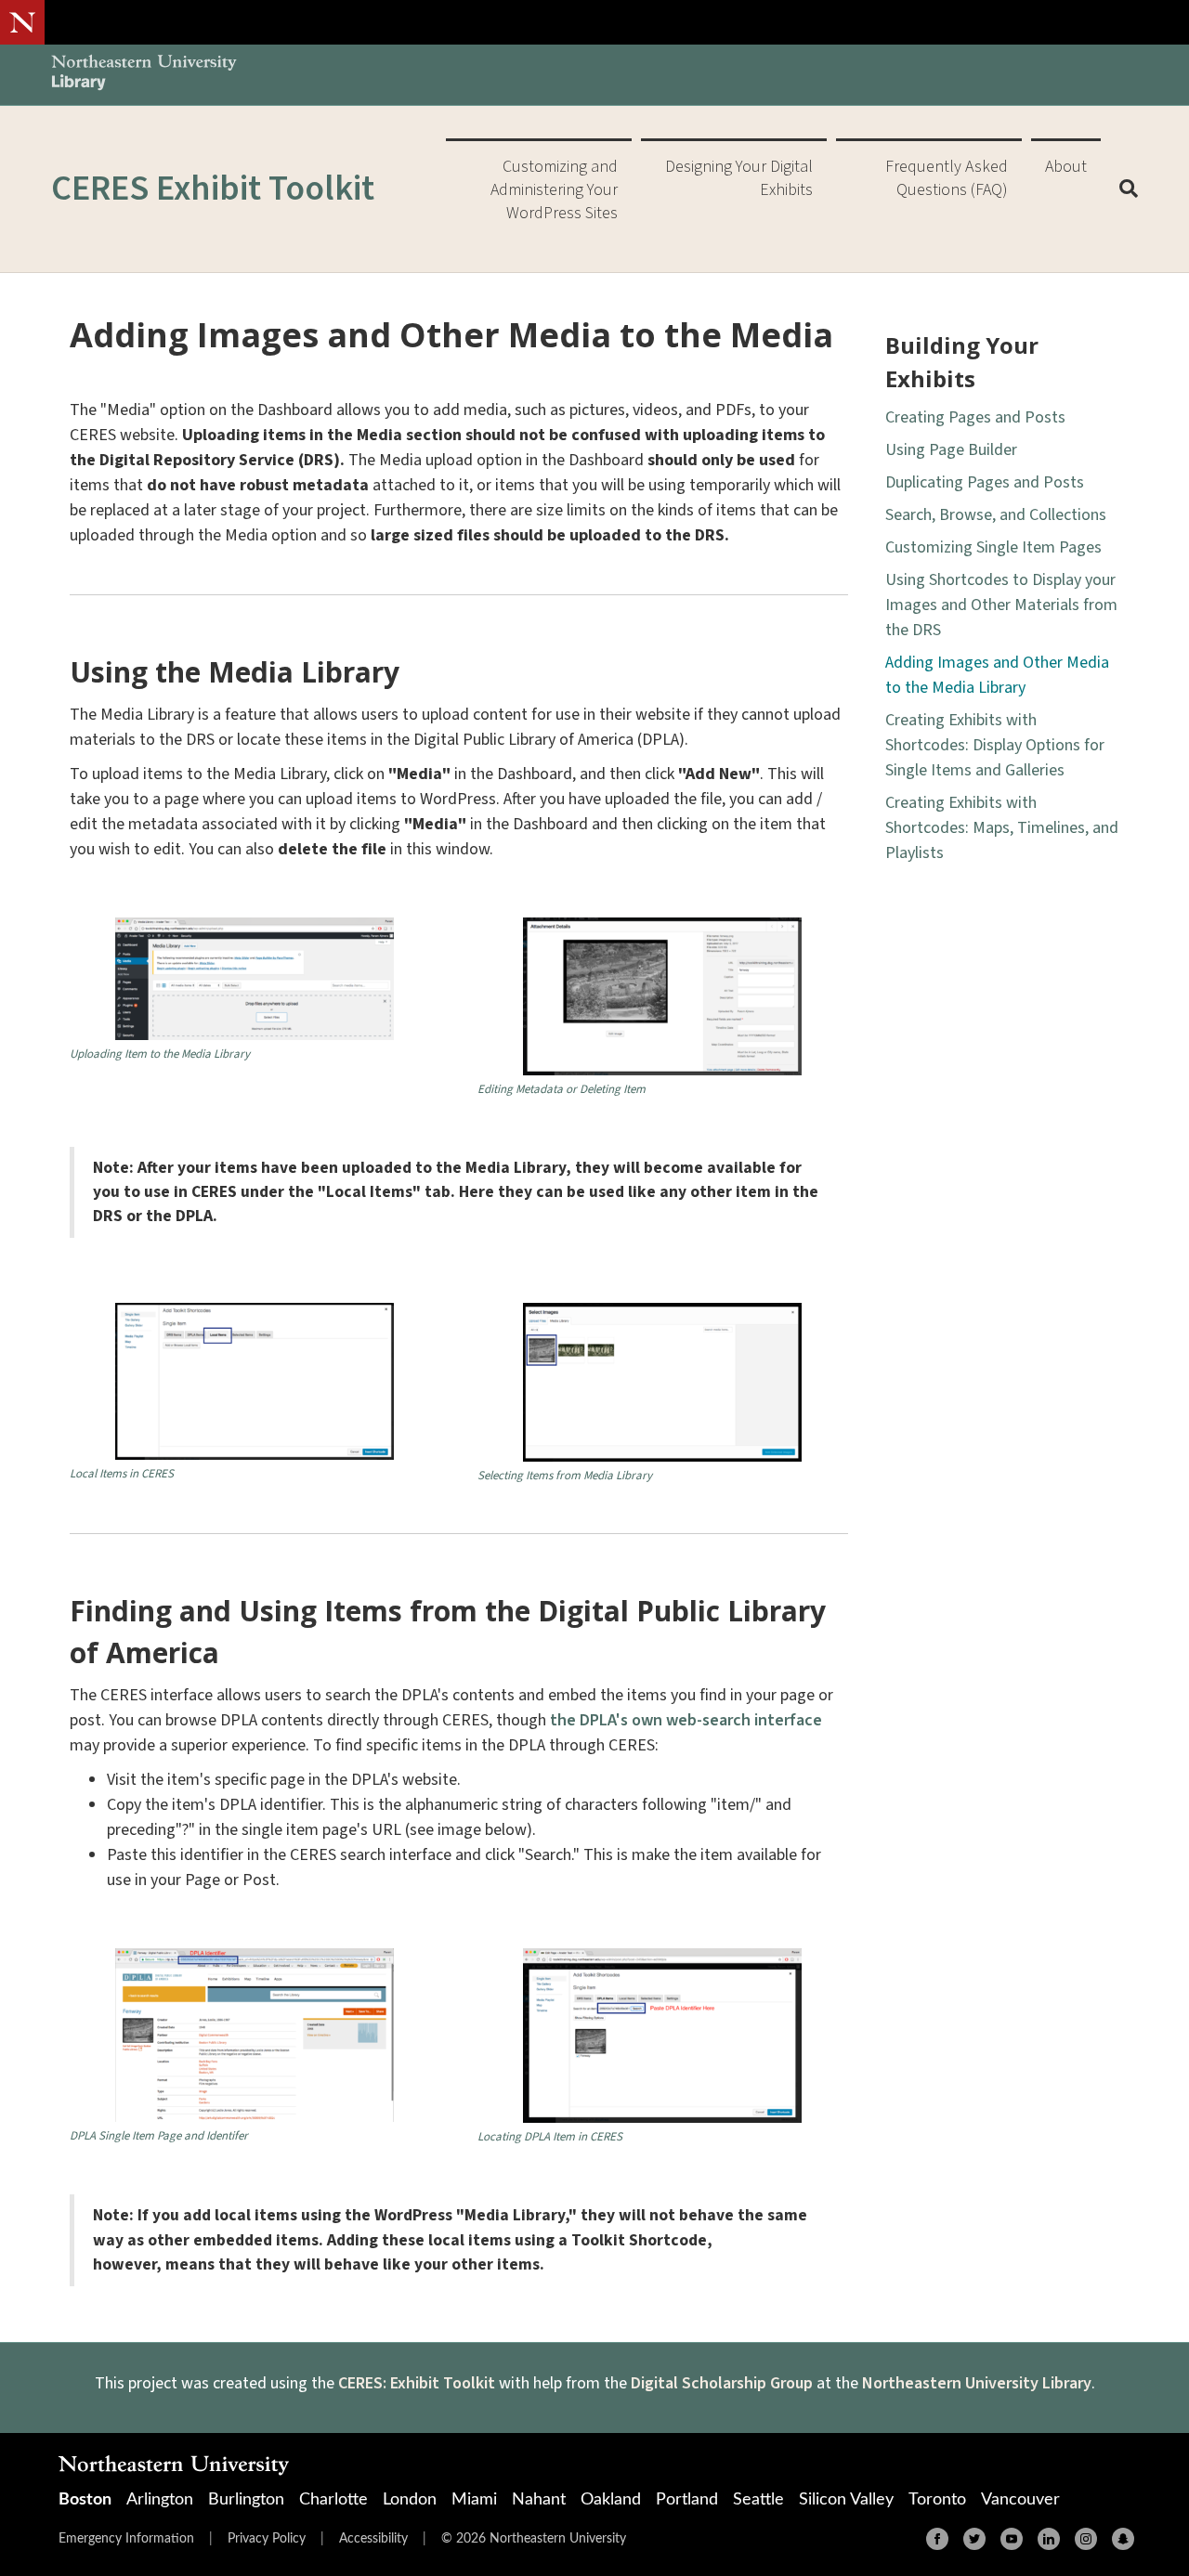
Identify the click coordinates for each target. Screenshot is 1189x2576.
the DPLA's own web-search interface (686, 1720)
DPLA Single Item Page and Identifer (159, 2136)
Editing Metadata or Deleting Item (562, 1090)
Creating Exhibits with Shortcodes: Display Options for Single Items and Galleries (995, 745)
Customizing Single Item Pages (993, 547)
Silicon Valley (846, 2500)
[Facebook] (937, 2539)
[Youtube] (1012, 2539)
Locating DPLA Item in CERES (550, 2137)
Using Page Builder (951, 450)
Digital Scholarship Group (722, 2383)
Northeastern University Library (977, 2383)
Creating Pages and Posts (975, 417)
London (410, 2500)
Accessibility (373, 2539)
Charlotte (333, 2500)
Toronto (937, 2500)
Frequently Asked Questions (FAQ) (947, 178)
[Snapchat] (1123, 2539)
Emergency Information (126, 2539)
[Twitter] (974, 2539)
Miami (474, 2500)
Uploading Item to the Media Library (160, 1054)
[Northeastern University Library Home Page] (144, 75)
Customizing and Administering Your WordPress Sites (554, 190)
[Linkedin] (1049, 2539)
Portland (687, 2500)
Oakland (611, 2500)
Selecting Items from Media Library (565, 1476)
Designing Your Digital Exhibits (739, 178)
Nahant (539, 2500)
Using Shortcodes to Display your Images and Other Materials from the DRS (1001, 605)
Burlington (246, 2500)
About (1066, 167)
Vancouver (1020, 2500)
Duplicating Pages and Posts (985, 482)
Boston (85, 2500)
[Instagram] (1086, 2539)
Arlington (160, 2500)
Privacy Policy (267, 2539)
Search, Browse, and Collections (996, 515)
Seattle (758, 2500)
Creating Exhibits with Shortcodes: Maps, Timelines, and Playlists (1002, 828)
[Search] (1122, 189)
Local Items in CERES (122, 1474)
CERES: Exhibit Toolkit (417, 2383)
